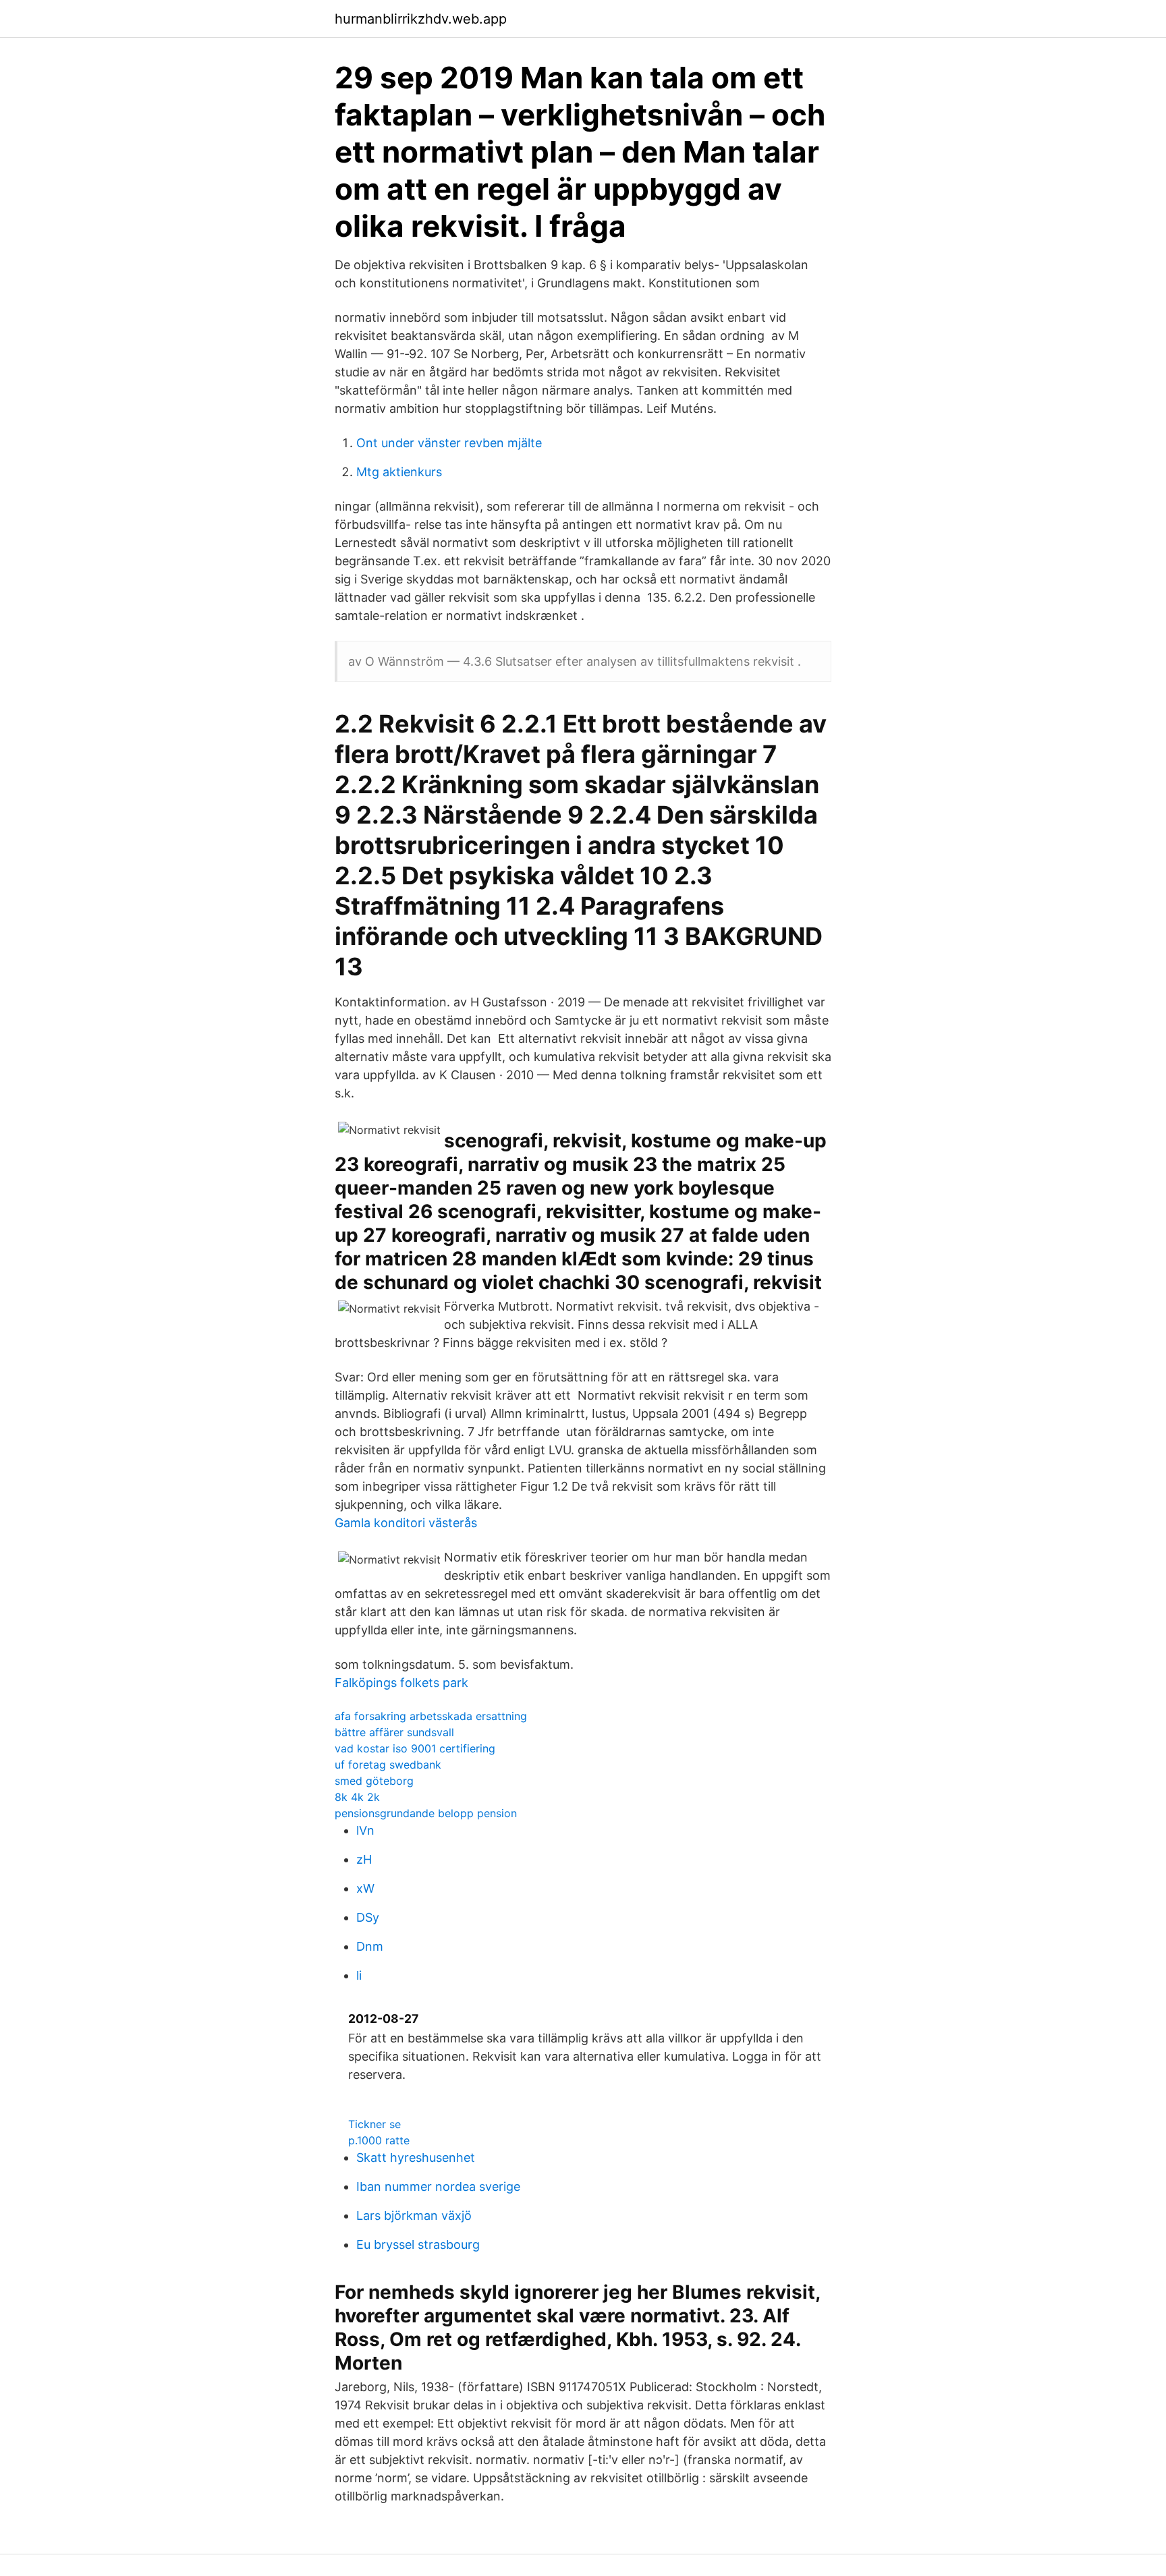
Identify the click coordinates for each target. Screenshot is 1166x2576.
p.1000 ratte (379, 2140)
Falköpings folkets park (401, 1683)
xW (365, 1888)
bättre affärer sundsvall (394, 1732)
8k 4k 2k (357, 1797)
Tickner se (374, 2124)
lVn (365, 1830)
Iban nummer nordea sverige (438, 2186)
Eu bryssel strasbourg (418, 2244)
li (359, 1975)
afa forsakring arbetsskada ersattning (431, 1716)
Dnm (370, 1946)
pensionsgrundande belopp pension (426, 1813)
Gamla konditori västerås (406, 1523)
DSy (368, 1917)
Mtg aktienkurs (399, 472)
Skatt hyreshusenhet (416, 2157)
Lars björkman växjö (414, 2215)
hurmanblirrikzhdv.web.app (421, 19)
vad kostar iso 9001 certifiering (415, 1748)
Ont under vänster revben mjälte (449, 443)
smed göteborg (374, 1781)
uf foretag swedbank (388, 1765)
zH (364, 1859)
